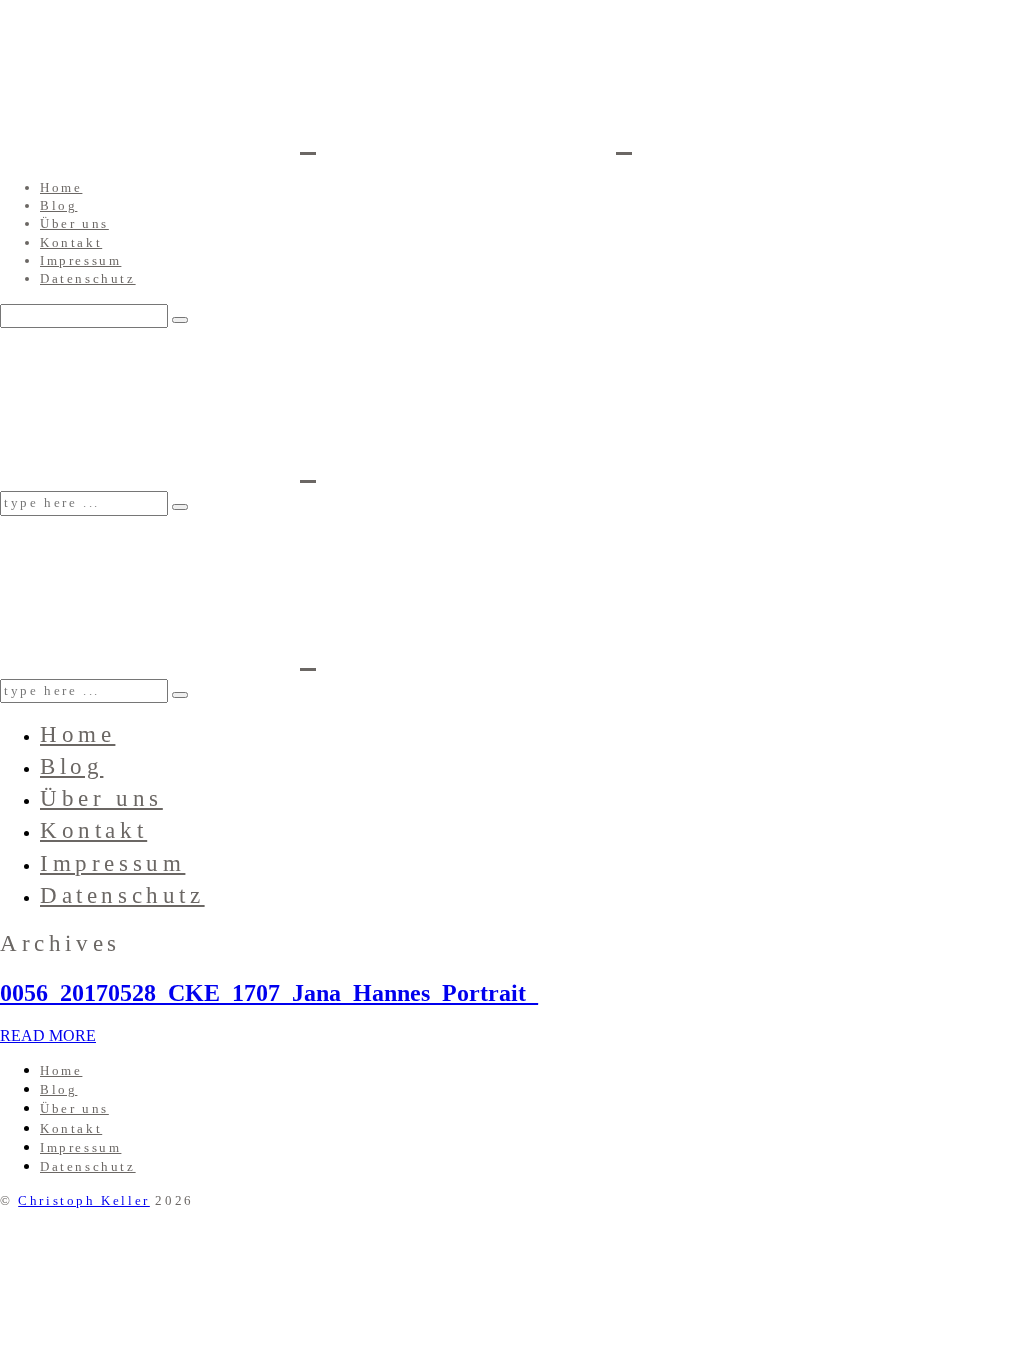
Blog (58, 205)
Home (61, 187)
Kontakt (71, 242)
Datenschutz (88, 278)
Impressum (80, 260)
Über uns (74, 223)
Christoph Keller (84, 1200)
